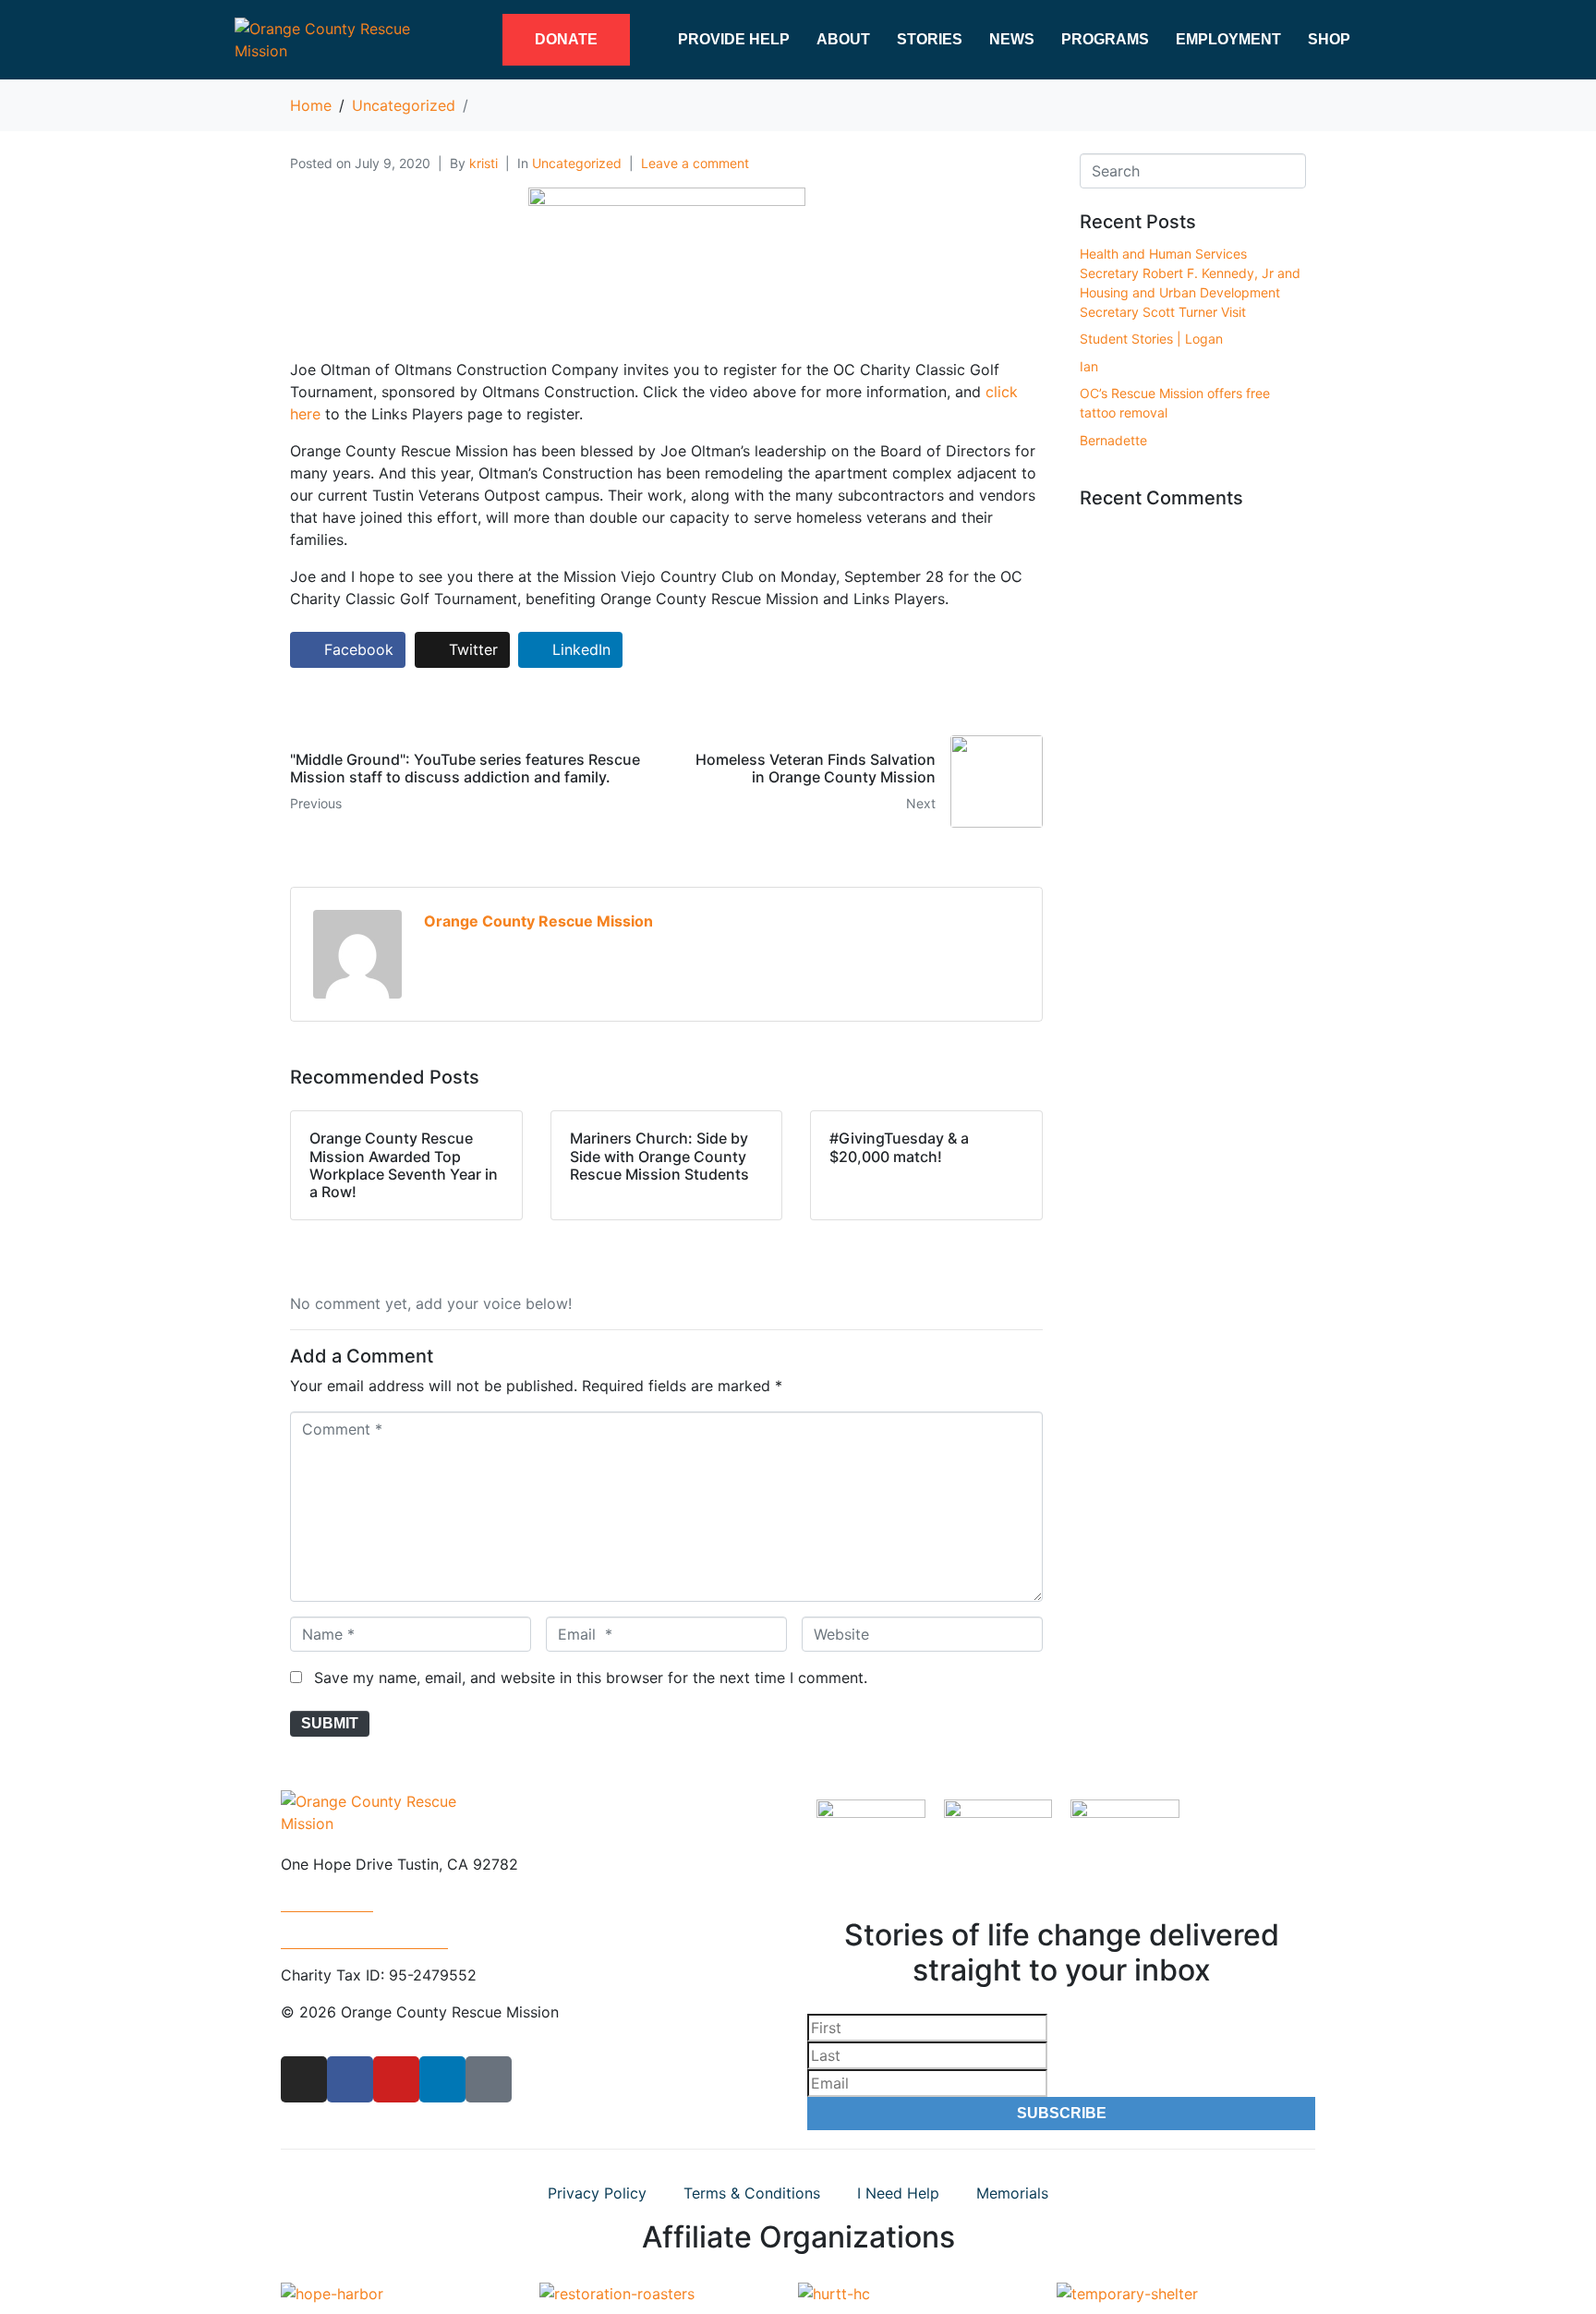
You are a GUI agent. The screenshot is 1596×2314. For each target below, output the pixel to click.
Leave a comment (695, 163)
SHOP (1329, 39)
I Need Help (898, 2193)
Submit (330, 1723)
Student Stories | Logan (1151, 339)
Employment (1228, 39)
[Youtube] (396, 2079)
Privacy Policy (597, 2193)
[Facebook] (350, 2079)
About (843, 39)
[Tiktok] (489, 2079)
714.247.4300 (327, 1901)
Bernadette (1113, 440)
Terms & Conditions (752, 2193)
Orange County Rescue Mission (538, 921)
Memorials (1012, 2193)
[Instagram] (304, 2079)
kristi (484, 163)
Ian (1089, 366)
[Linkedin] (442, 2079)
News (1012, 39)
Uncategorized (577, 163)
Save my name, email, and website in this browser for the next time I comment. (591, 1678)
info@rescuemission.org (364, 1938)
